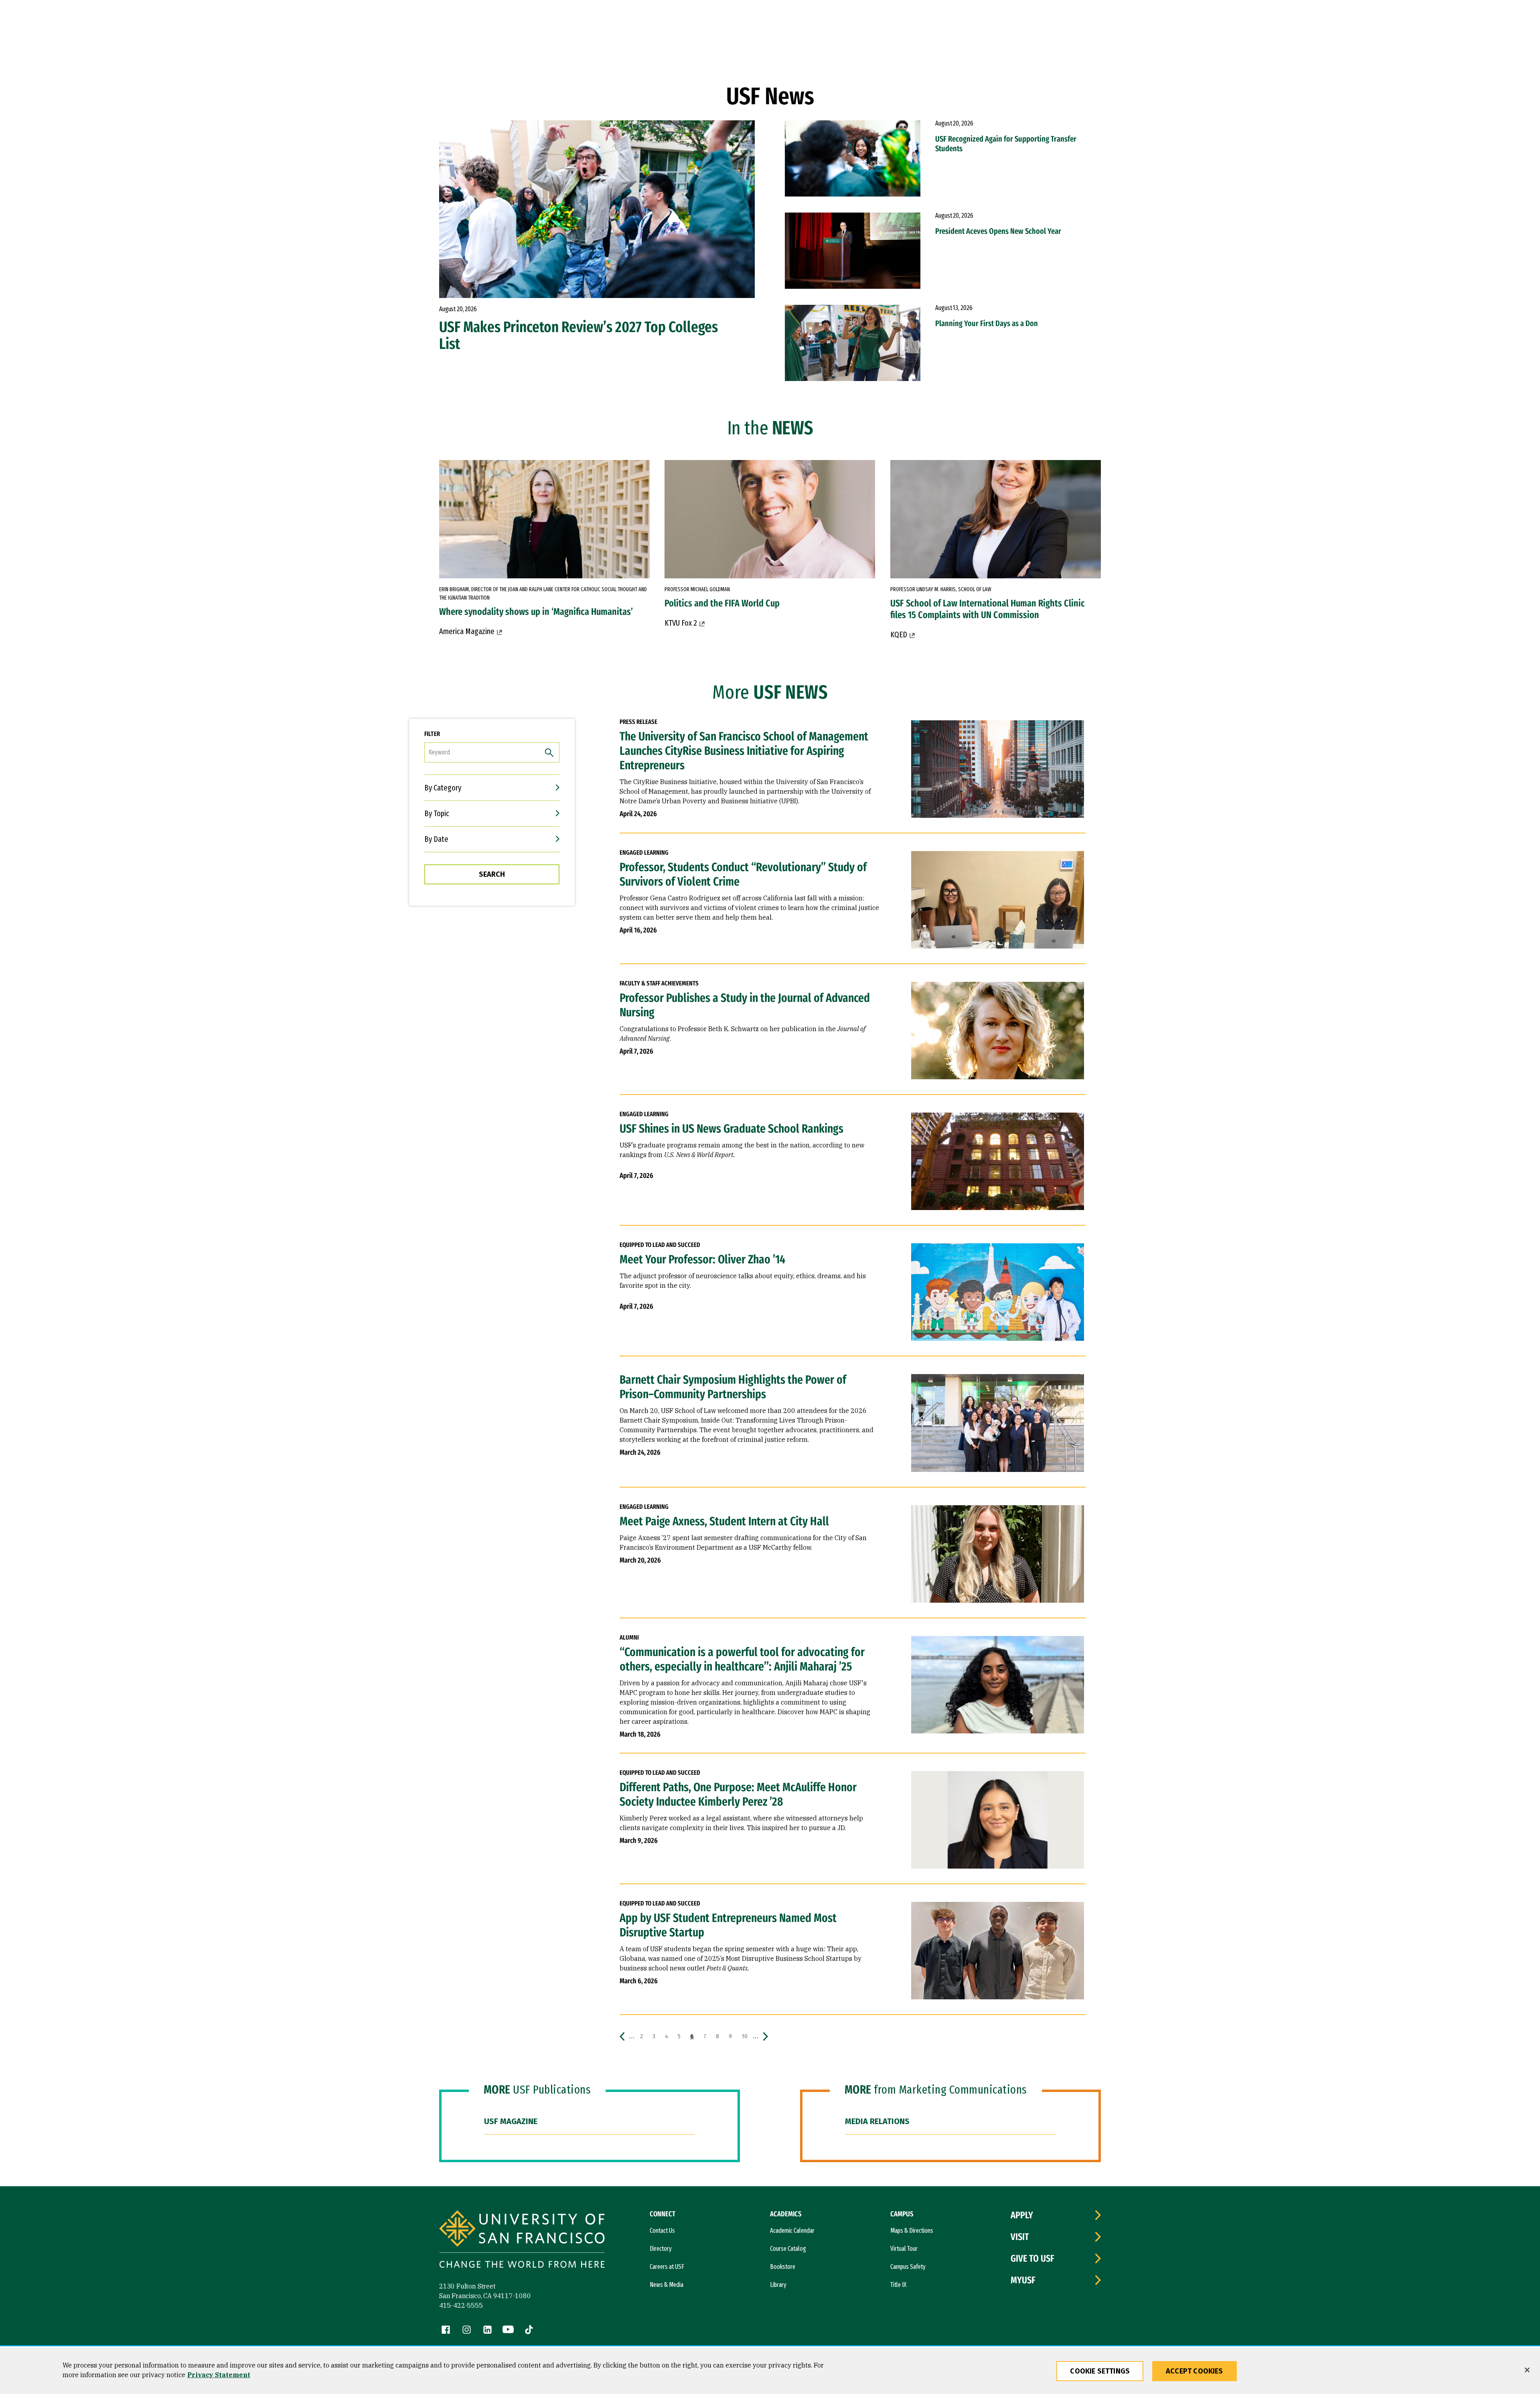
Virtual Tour (904, 2249)
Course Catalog (788, 2249)
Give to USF (1032, 2258)
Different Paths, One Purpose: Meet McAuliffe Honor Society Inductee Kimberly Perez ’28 (738, 1794)
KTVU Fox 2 (681, 623)
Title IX (898, 2285)
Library (778, 2285)
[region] (770, 2371)
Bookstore (783, 2267)
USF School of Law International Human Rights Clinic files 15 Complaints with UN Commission (988, 609)
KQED (899, 634)
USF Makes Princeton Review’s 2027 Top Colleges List (579, 335)
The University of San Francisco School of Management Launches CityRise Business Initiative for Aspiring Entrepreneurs (744, 751)
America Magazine (467, 631)
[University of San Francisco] (522, 2240)
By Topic (437, 813)
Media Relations (877, 2121)
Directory (661, 2249)
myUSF (1023, 2280)
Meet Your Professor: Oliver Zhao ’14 (702, 1259)
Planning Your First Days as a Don (987, 323)
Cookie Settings (1100, 2371)
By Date (436, 839)
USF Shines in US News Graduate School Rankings (731, 1129)
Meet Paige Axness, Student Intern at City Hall (724, 1521)
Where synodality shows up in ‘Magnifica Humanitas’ (536, 612)
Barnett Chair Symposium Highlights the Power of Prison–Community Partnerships (733, 1387)
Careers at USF (667, 2267)
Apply (1022, 2215)
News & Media (667, 2285)
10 (746, 2036)
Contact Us (662, 2231)
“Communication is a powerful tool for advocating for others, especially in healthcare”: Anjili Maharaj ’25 (742, 1659)
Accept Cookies (1195, 2371)
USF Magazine (511, 2121)
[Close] (1527, 2370)
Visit (1020, 2237)
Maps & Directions (912, 2231)
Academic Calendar (792, 2231)
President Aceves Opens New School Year (998, 231)
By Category (443, 788)
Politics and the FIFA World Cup (722, 603)
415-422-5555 (461, 2305)
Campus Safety (908, 2267)
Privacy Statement (219, 2375)
